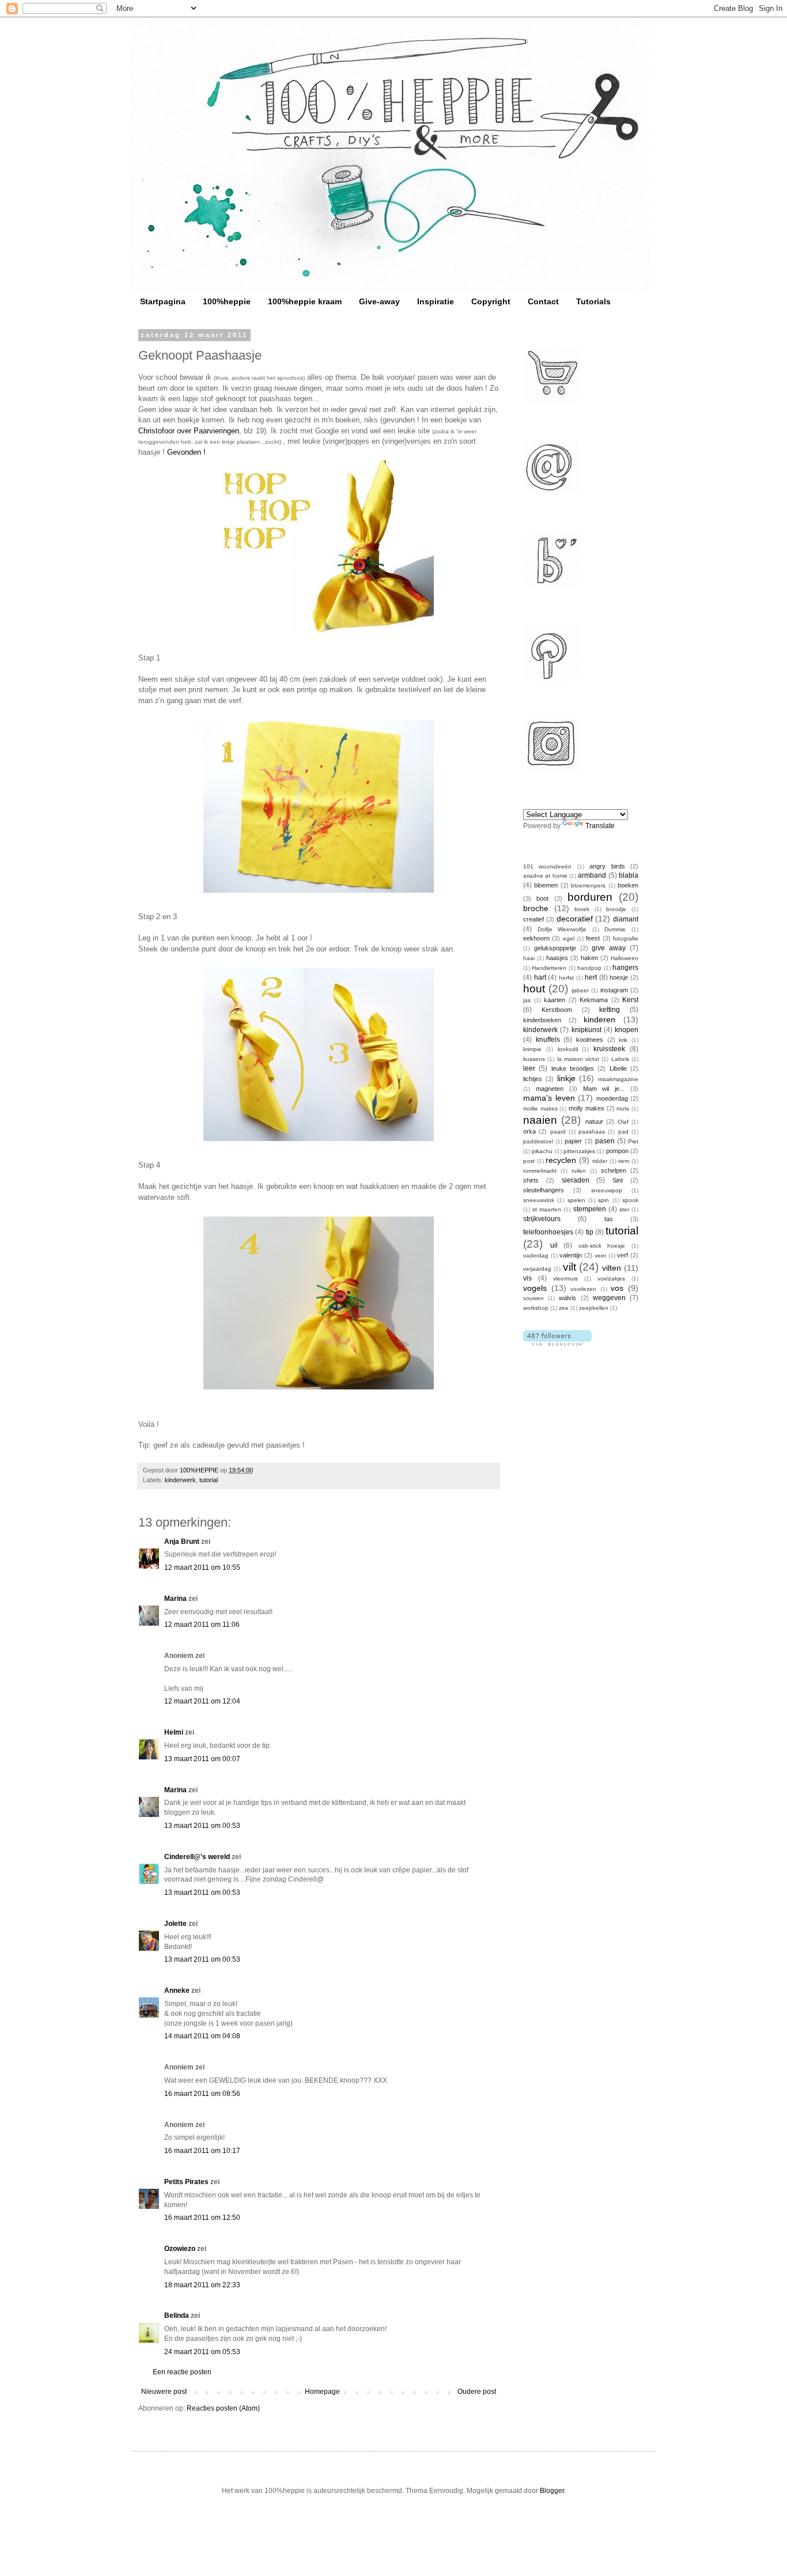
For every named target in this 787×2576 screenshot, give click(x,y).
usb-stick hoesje (602, 1246)
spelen (576, 1200)
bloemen (546, 885)
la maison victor (578, 1059)
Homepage (322, 2392)
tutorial (209, 1480)
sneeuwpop (607, 1190)
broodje (616, 909)
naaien (540, 1120)
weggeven (609, 1298)
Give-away (379, 301)
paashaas (592, 1132)
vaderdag (536, 1255)
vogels (535, 1288)
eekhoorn (536, 938)
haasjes (557, 958)
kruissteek (609, 1049)
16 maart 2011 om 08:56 (202, 2094)
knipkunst (587, 1030)
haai (529, 958)
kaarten (555, 1000)
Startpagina (163, 301)
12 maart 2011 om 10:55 (202, 1567)
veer (600, 1255)
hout (534, 989)
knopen (627, 1030)
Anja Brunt (182, 1542)
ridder (600, 1161)
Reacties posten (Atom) (223, 2408)
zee (564, 1308)
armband (592, 875)
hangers (625, 968)
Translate (600, 826)
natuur (594, 1121)
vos (617, 1288)
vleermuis (565, 1278)
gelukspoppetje (555, 948)
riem (624, 1161)
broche (536, 908)
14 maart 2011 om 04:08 (202, 2036)
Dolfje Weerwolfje (562, 929)
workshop (536, 1308)
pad (623, 1132)
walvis (567, 1298)
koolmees (590, 1040)
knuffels (548, 1040)
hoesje (619, 977)
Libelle (618, 1068)
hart (540, 977)
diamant (626, 919)
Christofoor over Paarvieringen (189, 431)
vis (527, 1278)
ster (624, 1209)
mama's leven (549, 1098)
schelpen (614, 1170)
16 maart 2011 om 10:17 (202, 2151)
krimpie (532, 1049)
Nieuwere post (164, 2392)
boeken (628, 885)
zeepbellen (594, 1308)
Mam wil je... (604, 1089)
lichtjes (533, 1079)
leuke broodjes (573, 1068)
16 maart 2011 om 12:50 (202, 2218)
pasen (605, 1141)
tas (609, 1219)
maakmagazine (618, 1079)
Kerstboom (557, 1010)
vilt (570, 1267)
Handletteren (549, 968)
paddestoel (538, 1141)
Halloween (625, 958)
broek (582, 909)
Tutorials (593, 301)
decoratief (575, 919)
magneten (550, 1089)
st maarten (547, 1209)
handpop (589, 968)
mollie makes (540, 1108)
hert (591, 977)
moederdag (612, 1098)
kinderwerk (180, 1480)
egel (569, 938)
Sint (618, 1180)
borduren (590, 897)
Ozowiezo (180, 2249)
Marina (175, 1599)
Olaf (623, 1122)
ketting (610, 1010)
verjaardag (537, 1269)
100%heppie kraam (305, 301)
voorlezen (583, 1289)
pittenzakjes (579, 1151)
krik (623, 1040)
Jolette (175, 1924)
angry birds (607, 866)
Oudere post (477, 2392)
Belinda (177, 2316)
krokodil (568, 1049)
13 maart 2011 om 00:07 (202, 1759)
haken (589, 958)
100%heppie (227, 301)
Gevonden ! (186, 452)
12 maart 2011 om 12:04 (202, 1701)
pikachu (542, 1151)
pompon (617, 1151)
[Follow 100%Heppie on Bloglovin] (557, 1343)
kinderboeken (542, 1020)
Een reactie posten (182, 2372)
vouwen (534, 1298)
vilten (612, 1268)
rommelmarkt (540, 1171)
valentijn (571, 1255)
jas (527, 1000)
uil (554, 1245)
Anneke (177, 1990)
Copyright (491, 301)
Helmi (174, 1732)
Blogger (552, 2491)
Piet (633, 1141)
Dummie (615, 929)
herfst (566, 978)
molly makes (587, 1108)
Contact (543, 301)
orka (529, 1131)
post (529, 1161)
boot (542, 898)
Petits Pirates (186, 2182)
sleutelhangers (544, 1190)
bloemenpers (588, 885)
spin (604, 1200)
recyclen (561, 1160)
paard (558, 1132)
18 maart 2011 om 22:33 (202, 2285)
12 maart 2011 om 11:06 (202, 1625)
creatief (534, 919)
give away (609, 948)
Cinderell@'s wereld (197, 1857)
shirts (531, 1180)
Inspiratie (436, 301)
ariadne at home (545, 876)
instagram (614, 990)
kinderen (599, 1019)
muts (623, 1108)
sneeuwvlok (539, 1200)
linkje (566, 1078)
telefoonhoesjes (548, 1232)
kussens (534, 1059)
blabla (629, 875)
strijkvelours (542, 1219)
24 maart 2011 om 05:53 (202, 2352)
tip (590, 1232)
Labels (620, 1059)
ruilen (579, 1171)
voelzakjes (611, 1278)
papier (573, 1141)
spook (630, 1200)
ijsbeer (580, 990)
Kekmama (594, 1000)
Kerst (630, 1000)
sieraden (576, 1180)
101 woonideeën (547, 866)
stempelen (590, 1209)
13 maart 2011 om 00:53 (202, 1826)
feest (593, 938)
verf (623, 1255)
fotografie (626, 938)
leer (529, 1068)
